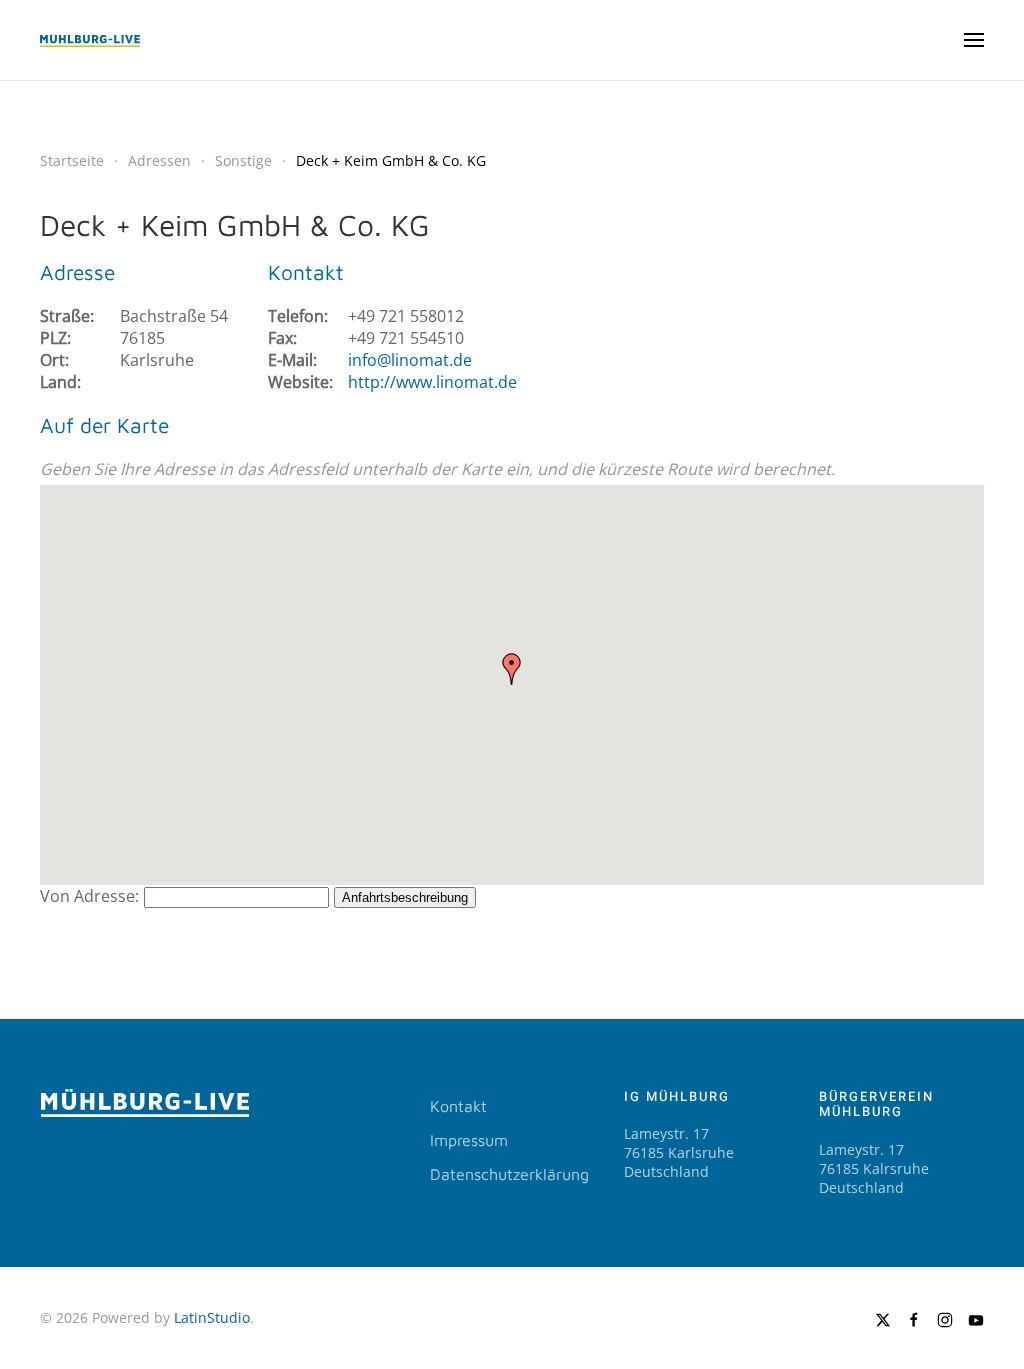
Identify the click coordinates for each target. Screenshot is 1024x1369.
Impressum (469, 1140)
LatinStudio (212, 1317)
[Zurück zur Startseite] (90, 40)
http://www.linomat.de (432, 382)
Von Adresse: (89, 896)
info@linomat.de (410, 360)
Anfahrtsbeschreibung (405, 897)
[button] (974, 40)
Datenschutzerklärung (509, 1174)
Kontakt (458, 1106)
